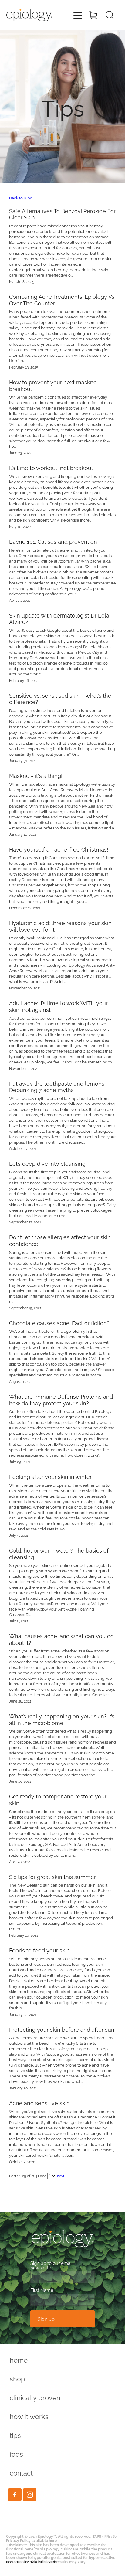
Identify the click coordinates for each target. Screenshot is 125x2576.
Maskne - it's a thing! (36, 775)
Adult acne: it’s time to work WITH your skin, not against (58, 1006)
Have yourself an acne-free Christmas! (59, 849)
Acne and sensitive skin (39, 2103)
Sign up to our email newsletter (51, 2265)
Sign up (46, 2319)
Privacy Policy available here (31, 2540)
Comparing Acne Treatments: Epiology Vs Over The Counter (62, 299)
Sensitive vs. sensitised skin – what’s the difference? (60, 698)
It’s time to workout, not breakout (51, 467)
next (61, 2176)
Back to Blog (21, 198)
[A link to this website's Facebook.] (15, 2495)
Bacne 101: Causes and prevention (53, 541)
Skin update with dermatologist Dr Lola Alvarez (59, 618)
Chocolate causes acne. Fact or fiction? (59, 1323)
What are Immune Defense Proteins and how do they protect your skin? (61, 1399)
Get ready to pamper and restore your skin (58, 1799)
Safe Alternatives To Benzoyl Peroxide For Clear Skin (62, 214)
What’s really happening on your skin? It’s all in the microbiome (62, 1719)
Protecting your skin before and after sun (62, 2029)
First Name (42, 2290)
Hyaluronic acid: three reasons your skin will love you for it (60, 926)
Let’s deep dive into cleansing (47, 1163)
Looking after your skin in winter (50, 1476)
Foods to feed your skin (39, 1950)
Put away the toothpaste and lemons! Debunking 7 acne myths (57, 1086)
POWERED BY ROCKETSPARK (31, 2562)
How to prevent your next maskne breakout (53, 385)
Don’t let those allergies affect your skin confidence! (60, 1240)
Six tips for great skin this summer (52, 1876)
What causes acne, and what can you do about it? (61, 1639)
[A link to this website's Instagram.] (30, 2495)
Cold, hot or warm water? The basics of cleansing (59, 1553)
